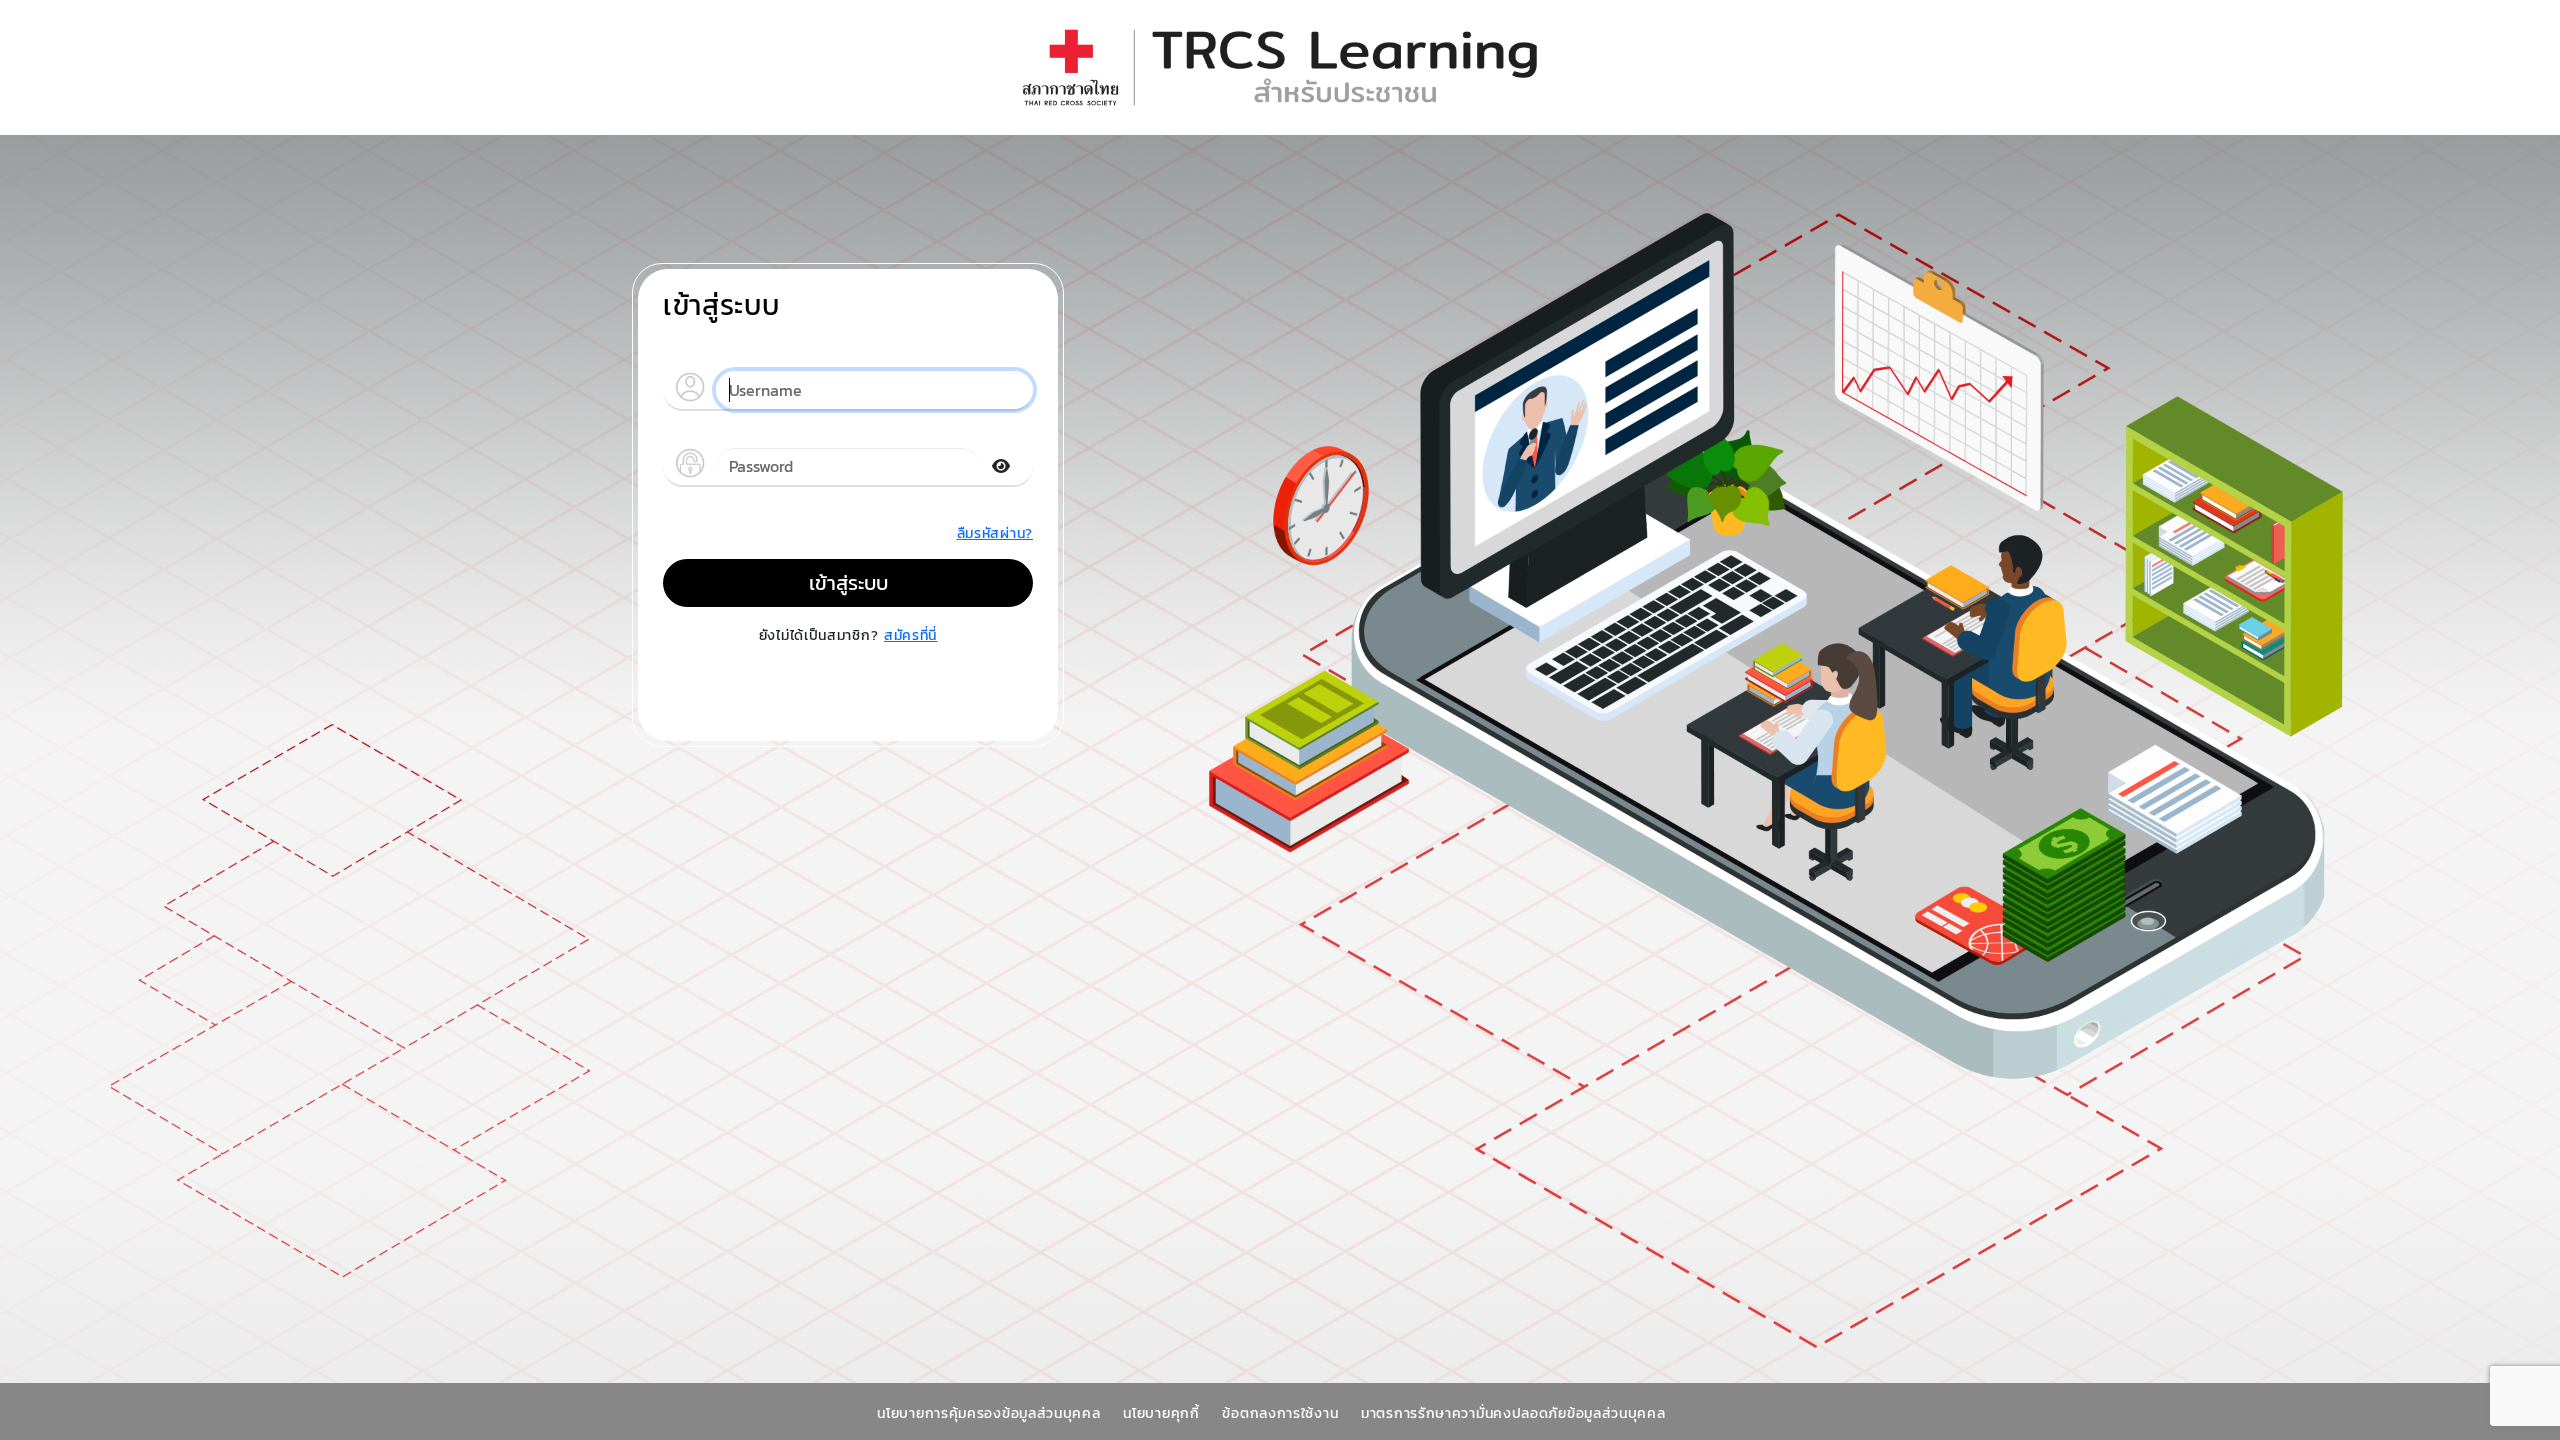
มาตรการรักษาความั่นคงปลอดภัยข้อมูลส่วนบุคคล (1516, 1413)
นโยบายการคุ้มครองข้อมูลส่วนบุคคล (991, 1413)
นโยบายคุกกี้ (1164, 1413)
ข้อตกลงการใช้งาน (1283, 1413)
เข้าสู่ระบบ (848, 583)
